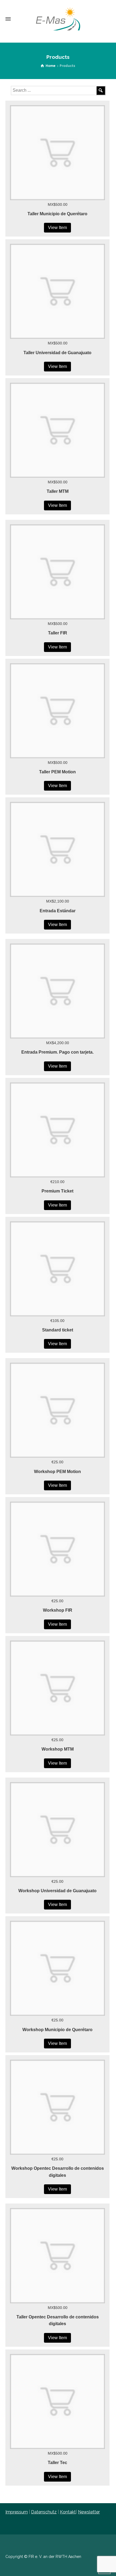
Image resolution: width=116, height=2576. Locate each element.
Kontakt (68, 2512)
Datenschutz (44, 2512)
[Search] (101, 90)
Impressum (17, 2512)
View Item (57, 228)
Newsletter (89, 2512)
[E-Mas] (58, 19)
